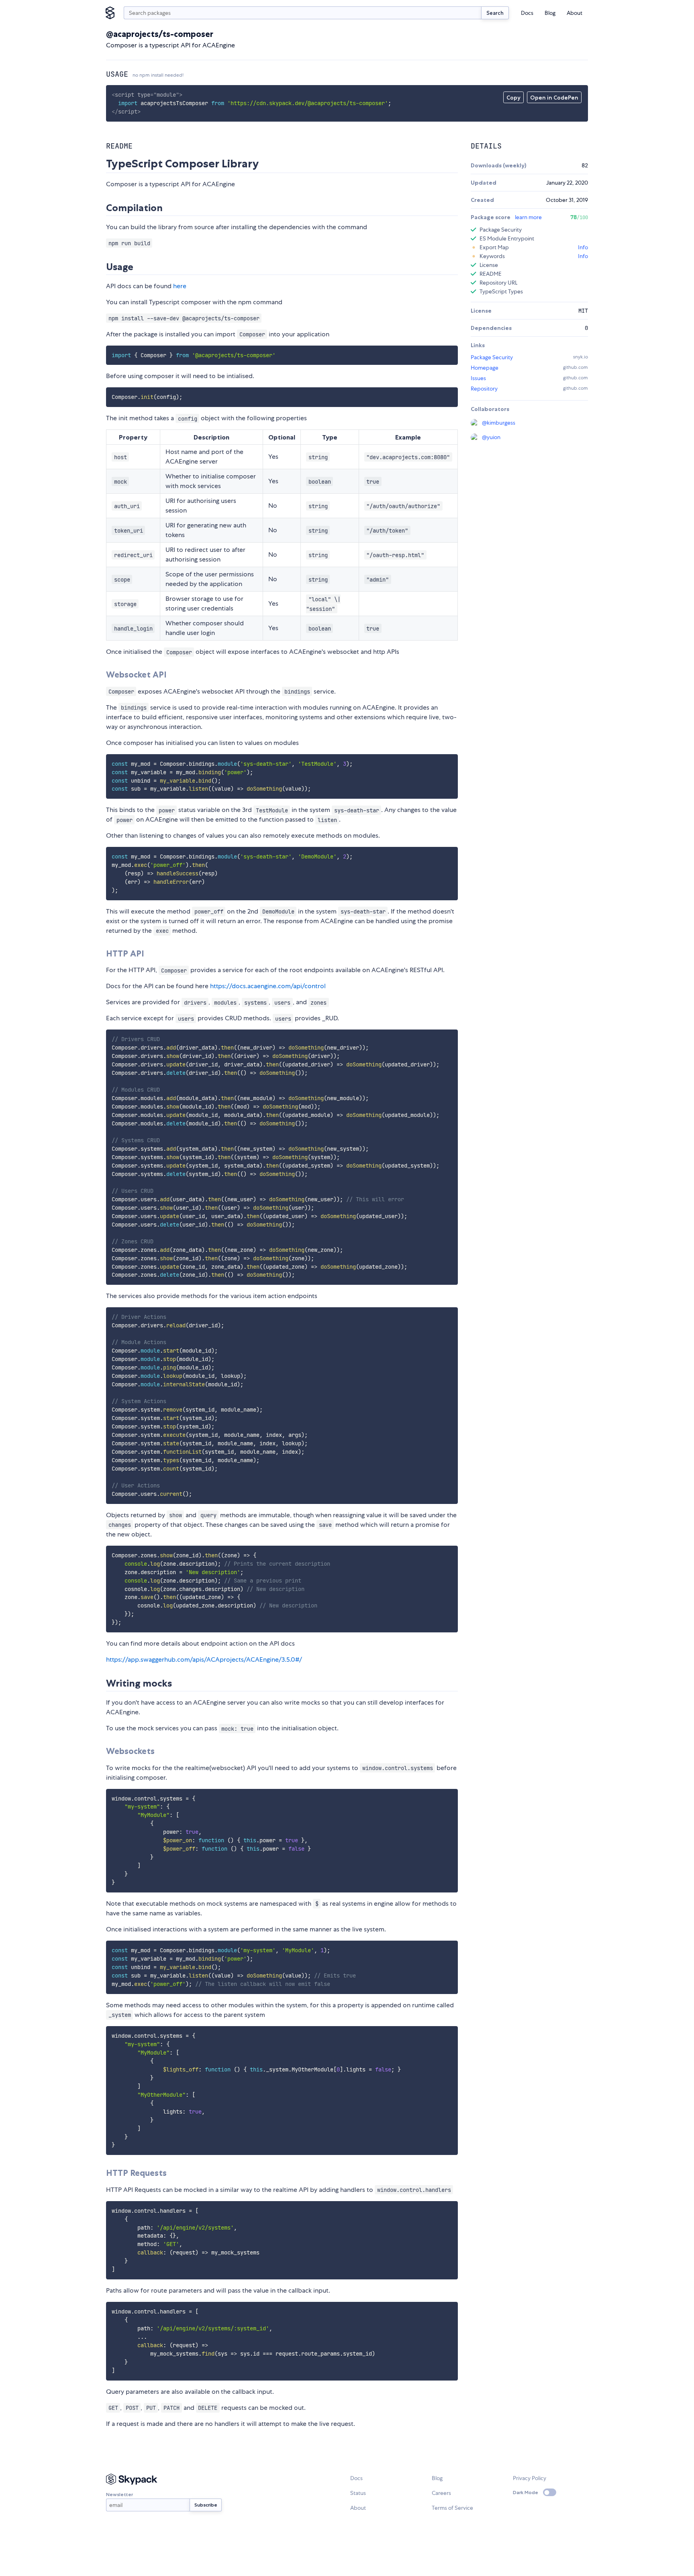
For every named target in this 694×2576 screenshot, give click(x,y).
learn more (528, 217)
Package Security (492, 357)
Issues (478, 378)
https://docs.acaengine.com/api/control (268, 986)
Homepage (485, 368)
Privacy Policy (530, 2478)
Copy (513, 98)
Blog (550, 13)
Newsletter (119, 2494)
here (180, 286)
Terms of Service (452, 2508)
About (575, 13)
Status (358, 2493)
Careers (441, 2493)
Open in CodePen (554, 98)
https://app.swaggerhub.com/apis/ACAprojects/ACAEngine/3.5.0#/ (204, 1659)
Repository (484, 389)
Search (495, 13)
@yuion (491, 437)
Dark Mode (526, 2492)
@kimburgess (499, 423)
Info (583, 247)
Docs (527, 13)
